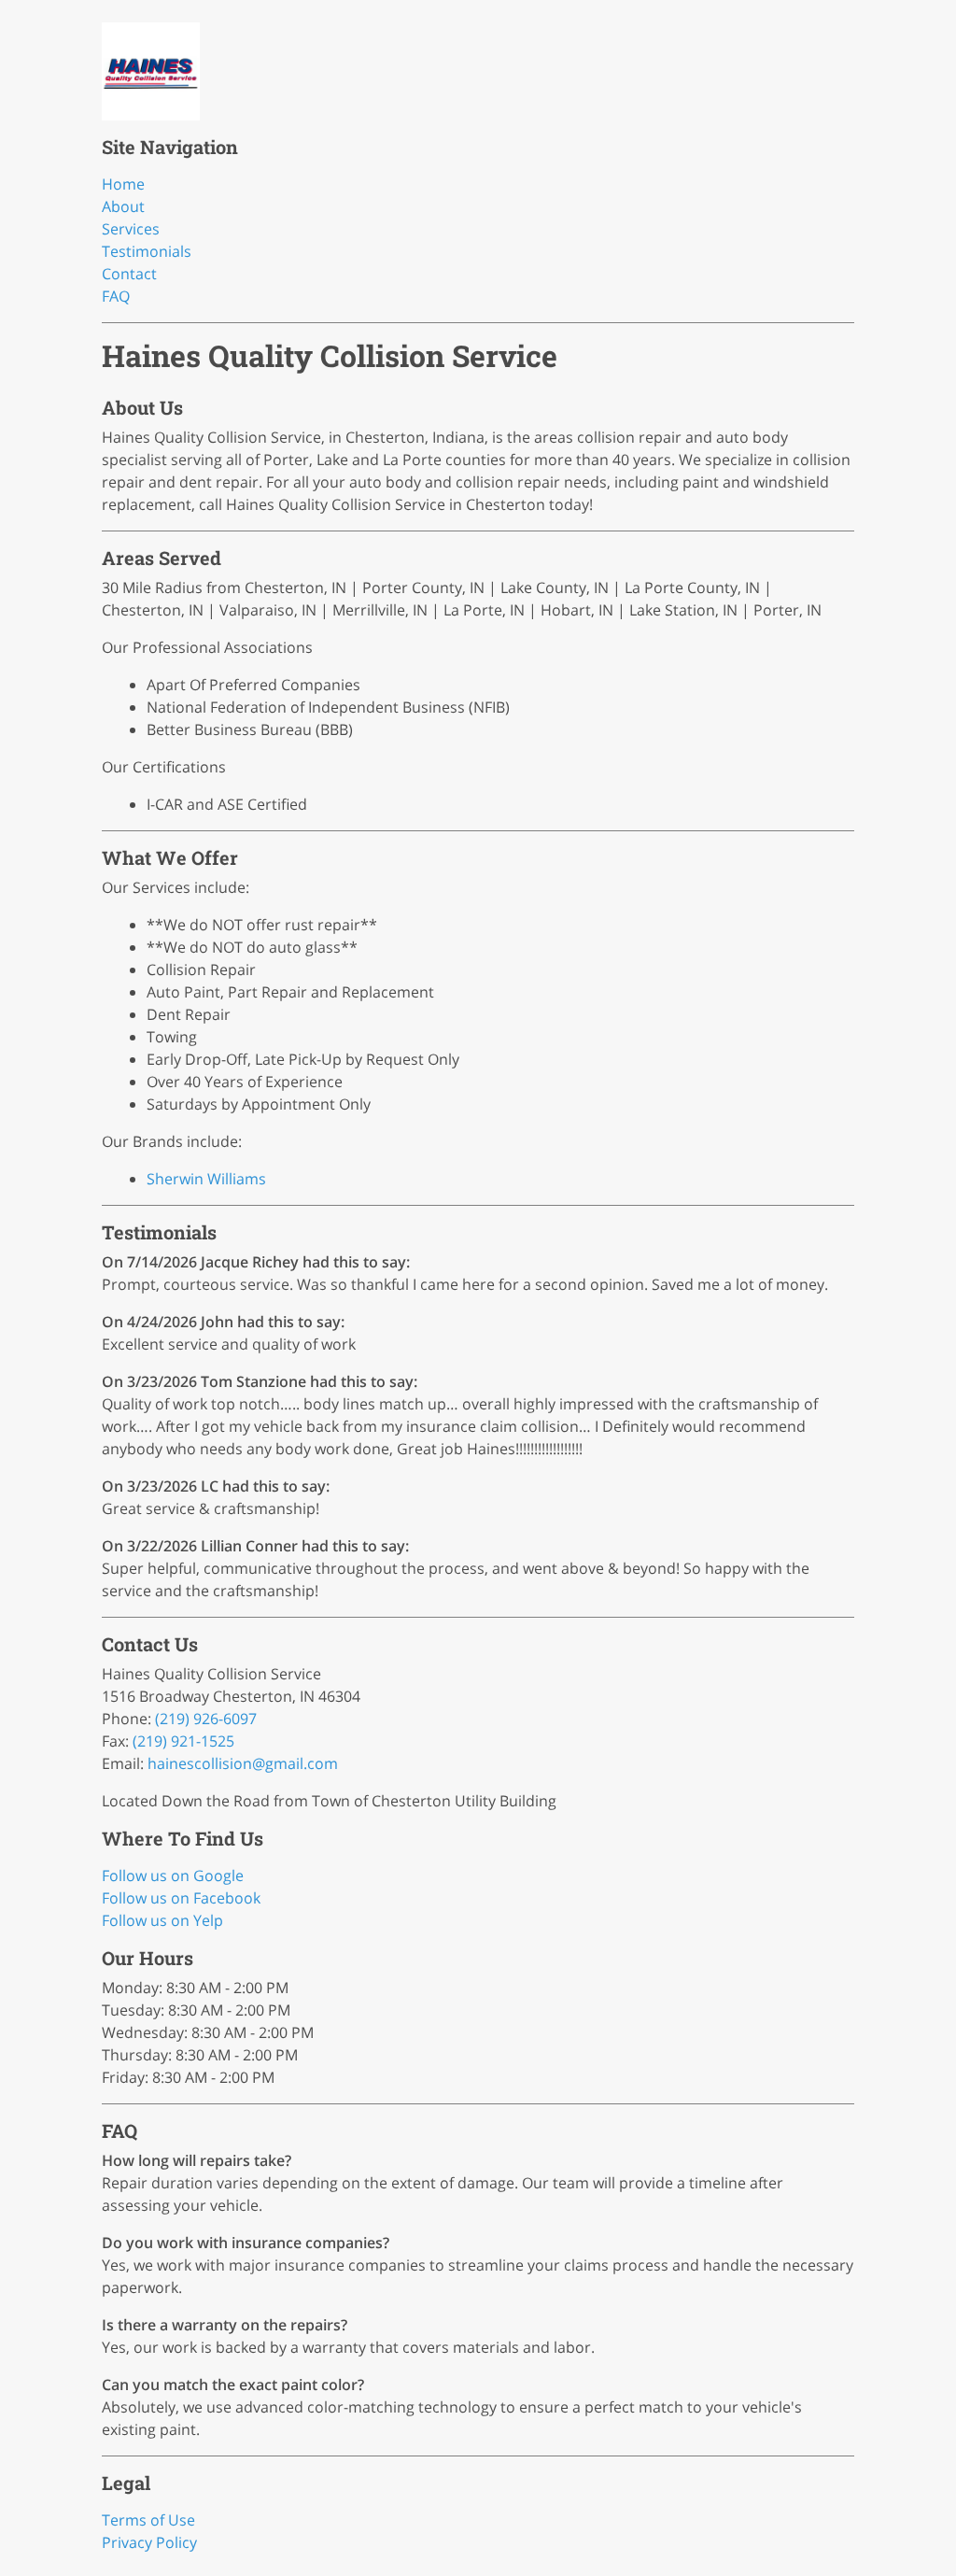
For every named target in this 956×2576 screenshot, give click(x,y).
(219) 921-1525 (183, 1741)
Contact (129, 274)
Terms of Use (148, 2520)
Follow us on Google (173, 1875)
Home (123, 184)
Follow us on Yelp (162, 1920)
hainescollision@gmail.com (243, 1763)
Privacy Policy (149, 2542)
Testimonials (147, 251)
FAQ (116, 296)
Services (131, 229)
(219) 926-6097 (206, 1719)
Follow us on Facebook (181, 1898)
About (123, 206)
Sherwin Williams (206, 1179)
